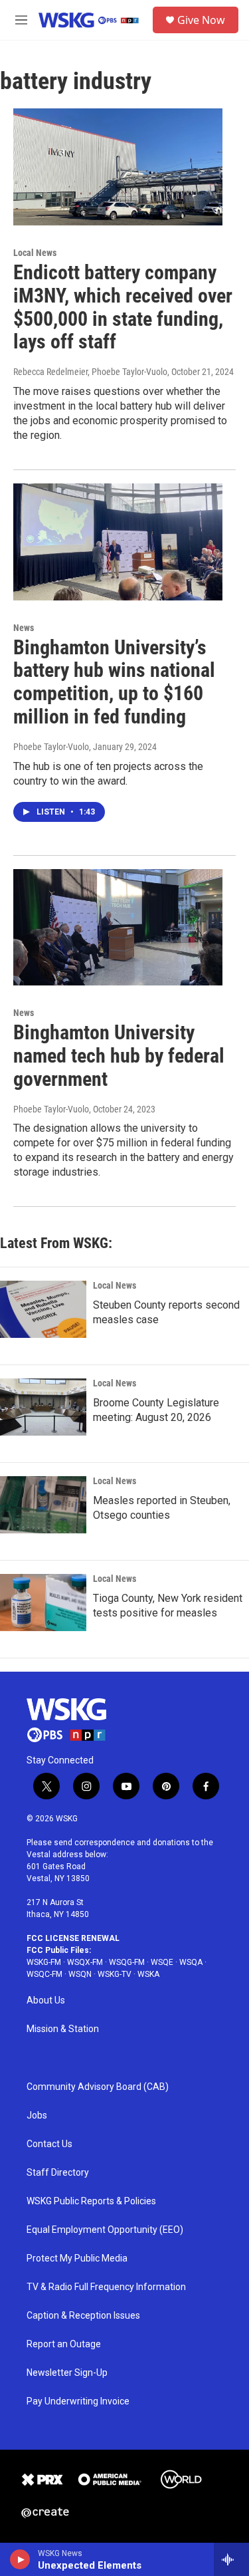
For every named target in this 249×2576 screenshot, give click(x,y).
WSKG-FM (44, 1962)
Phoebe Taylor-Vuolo (51, 747)
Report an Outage (64, 2344)
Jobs (37, 2116)
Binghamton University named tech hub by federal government (119, 1056)
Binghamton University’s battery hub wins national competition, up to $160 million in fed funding (114, 682)
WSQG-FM (127, 1962)
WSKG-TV (115, 1974)
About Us (46, 2000)
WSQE (162, 1962)
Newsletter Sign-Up (67, 2373)
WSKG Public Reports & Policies (91, 2201)
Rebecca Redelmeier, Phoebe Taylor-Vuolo (90, 372)
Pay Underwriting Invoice (78, 2401)
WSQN (80, 1974)
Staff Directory (58, 2173)
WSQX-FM (85, 1962)
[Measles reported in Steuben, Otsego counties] (43, 1505)
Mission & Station (63, 2029)
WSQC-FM (44, 1974)
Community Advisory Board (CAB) (98, 2087)
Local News (35, 253)
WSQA (191, 1962)
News (24, 628)
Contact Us (49, 2144)
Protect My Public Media (77, 2258)
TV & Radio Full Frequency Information (106, 2287)
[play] (20, 2559)
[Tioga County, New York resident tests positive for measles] (43, 1603)
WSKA (148, 1974)
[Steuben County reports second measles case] (43, 1309)
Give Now (201, 20)
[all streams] (231, 2559)
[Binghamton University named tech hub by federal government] (118, 928)
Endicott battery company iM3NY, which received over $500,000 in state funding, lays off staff (123, 307)
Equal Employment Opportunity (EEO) (105, 2230)
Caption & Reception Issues (83, 2316)
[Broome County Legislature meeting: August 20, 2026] (43, 1407)
